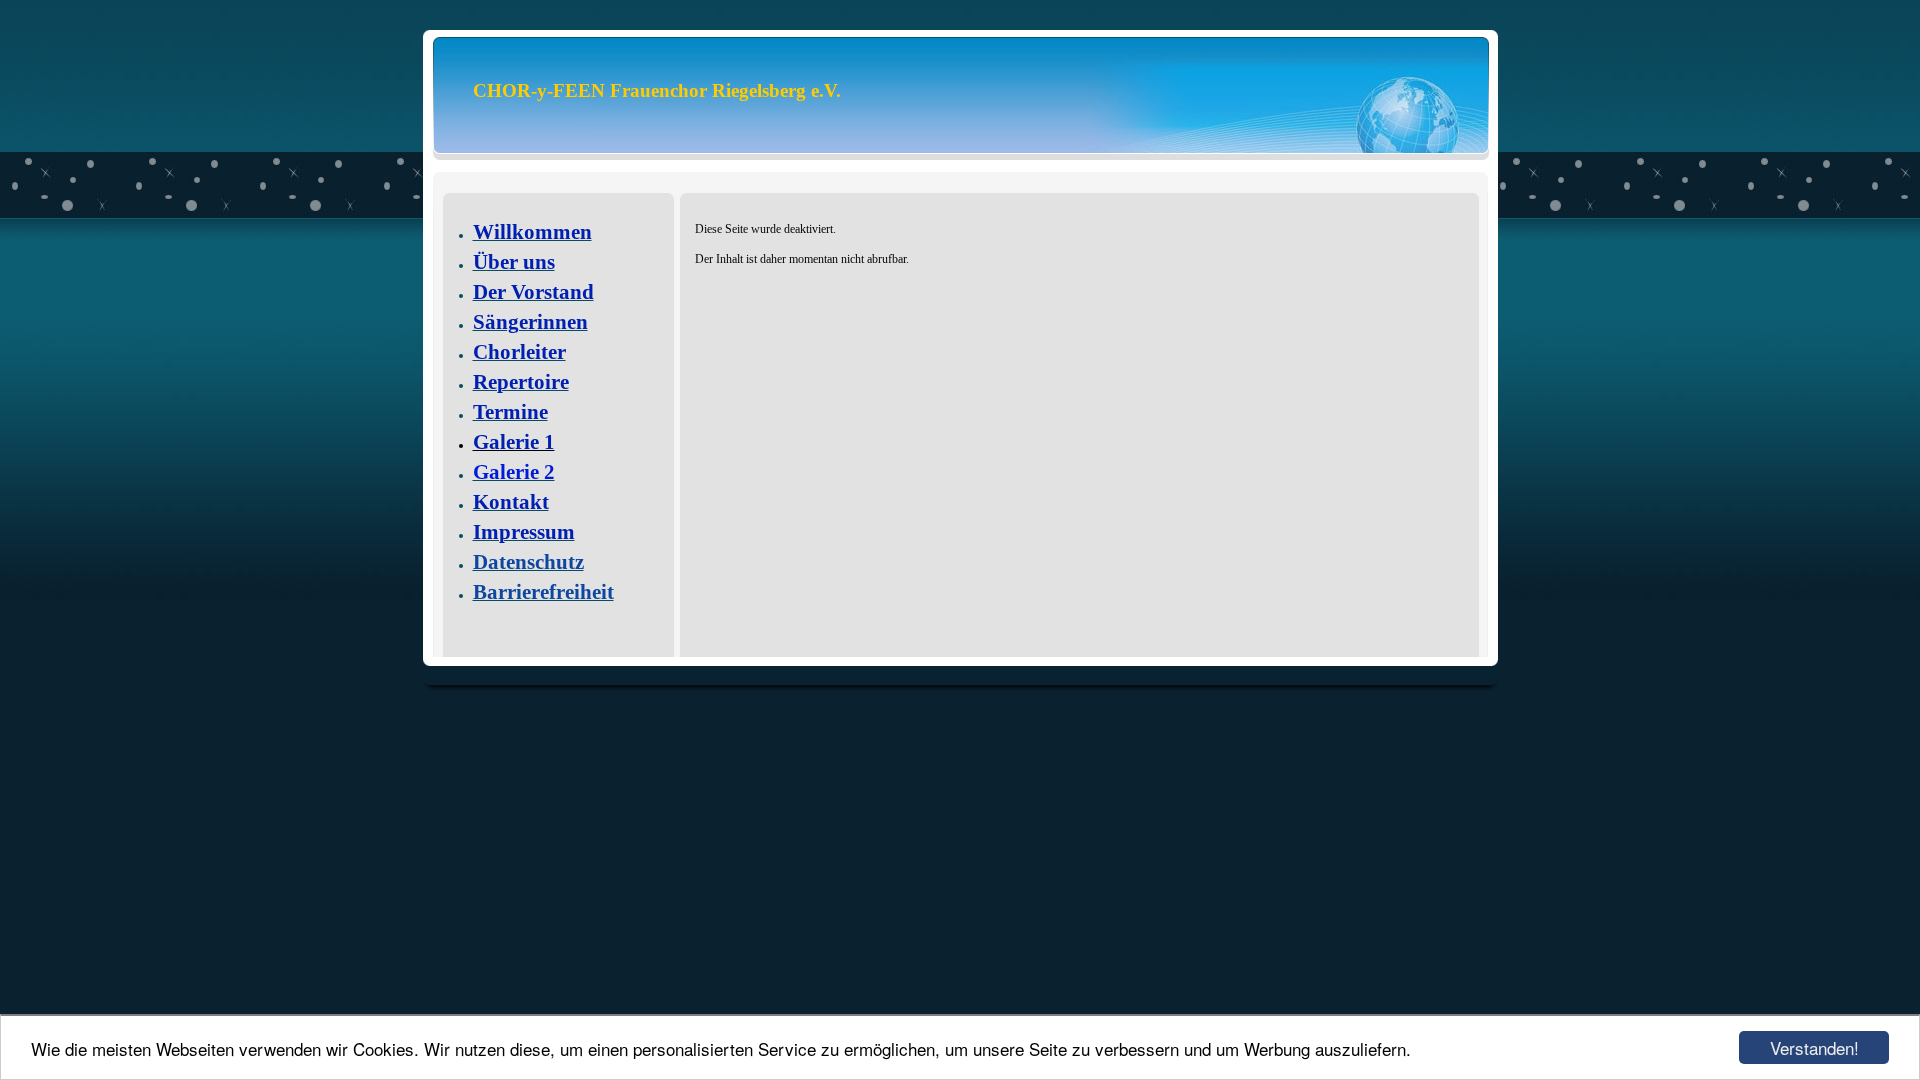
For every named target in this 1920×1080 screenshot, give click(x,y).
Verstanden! (1814, 1047)
